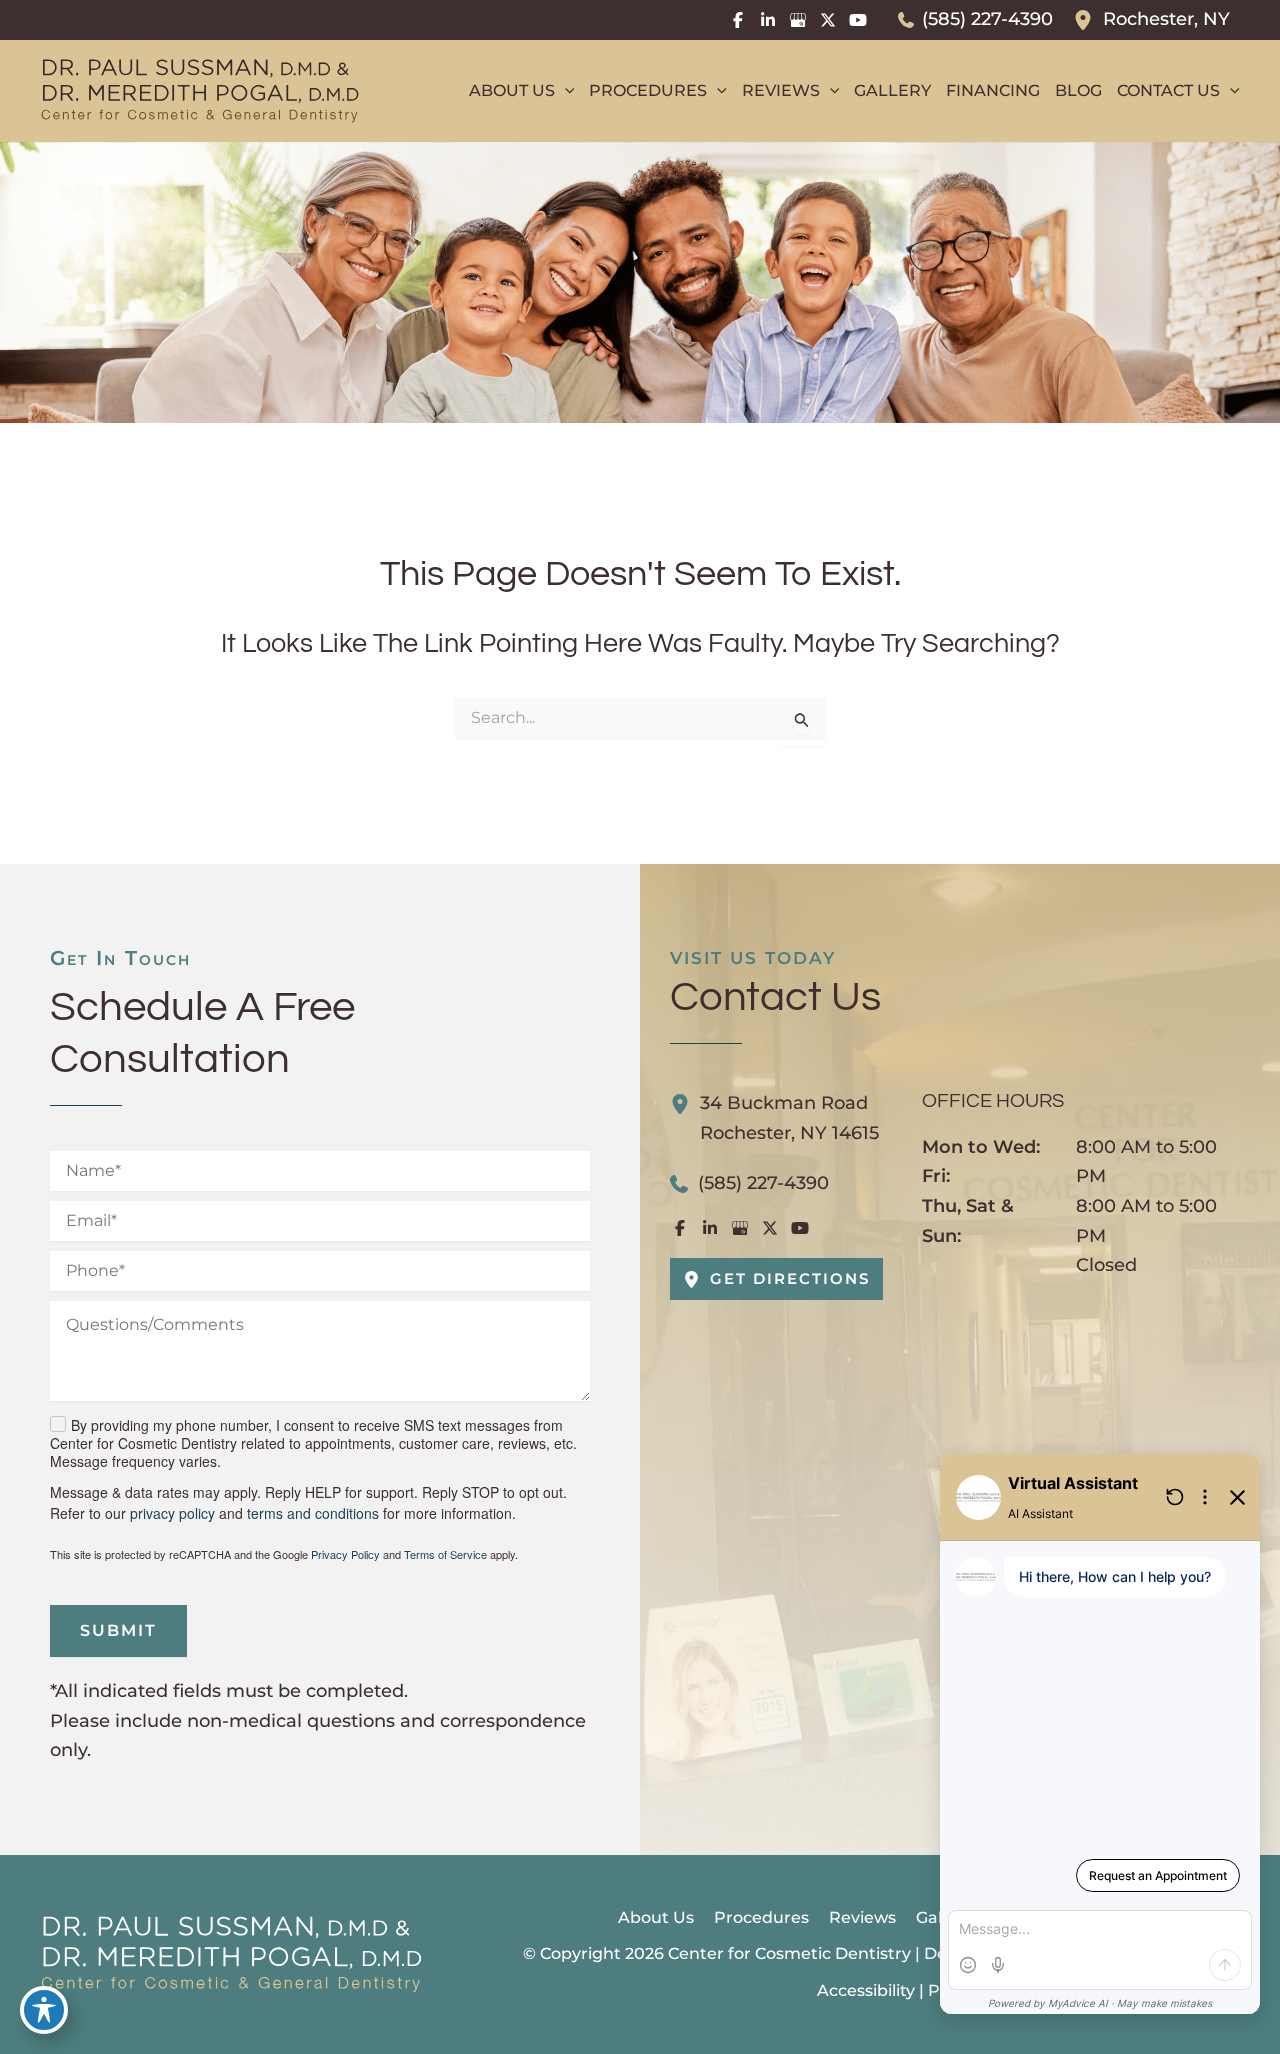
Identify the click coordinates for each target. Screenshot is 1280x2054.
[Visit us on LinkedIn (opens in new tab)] (768, 20)
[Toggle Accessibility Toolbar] (44, 2010)
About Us (656, 1917)
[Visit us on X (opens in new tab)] (828, 20)
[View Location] (1088, 20)
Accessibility (866, 1990)
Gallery (944, 1917)
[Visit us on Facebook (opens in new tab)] (738, 20)
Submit (118, 1630)
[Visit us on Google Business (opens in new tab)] (798, 20)
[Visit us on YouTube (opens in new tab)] (858, 20)
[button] (565, 91)
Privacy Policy (345, 1554)
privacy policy (172, 1513)
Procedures (761, 1917)
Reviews (862, 1917)
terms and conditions (313, 1513)
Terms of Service (445, 1554)
